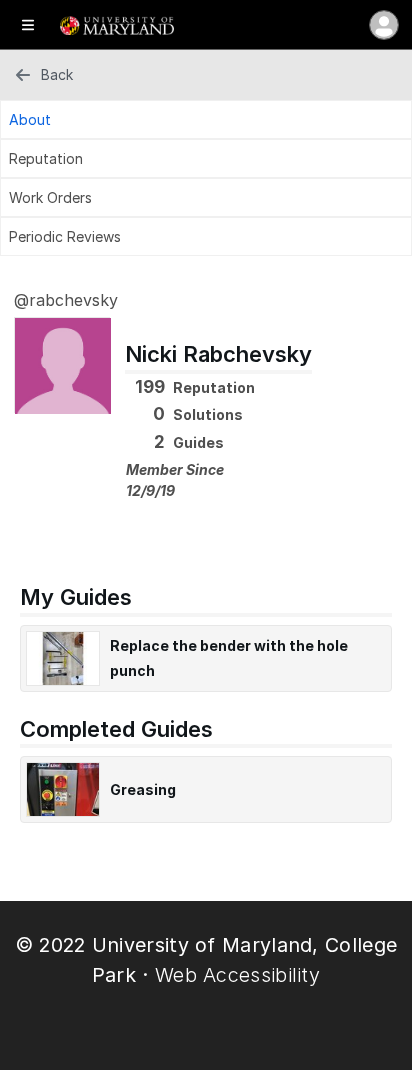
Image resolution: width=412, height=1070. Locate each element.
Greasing (143, 789)
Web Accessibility (237, 975)
